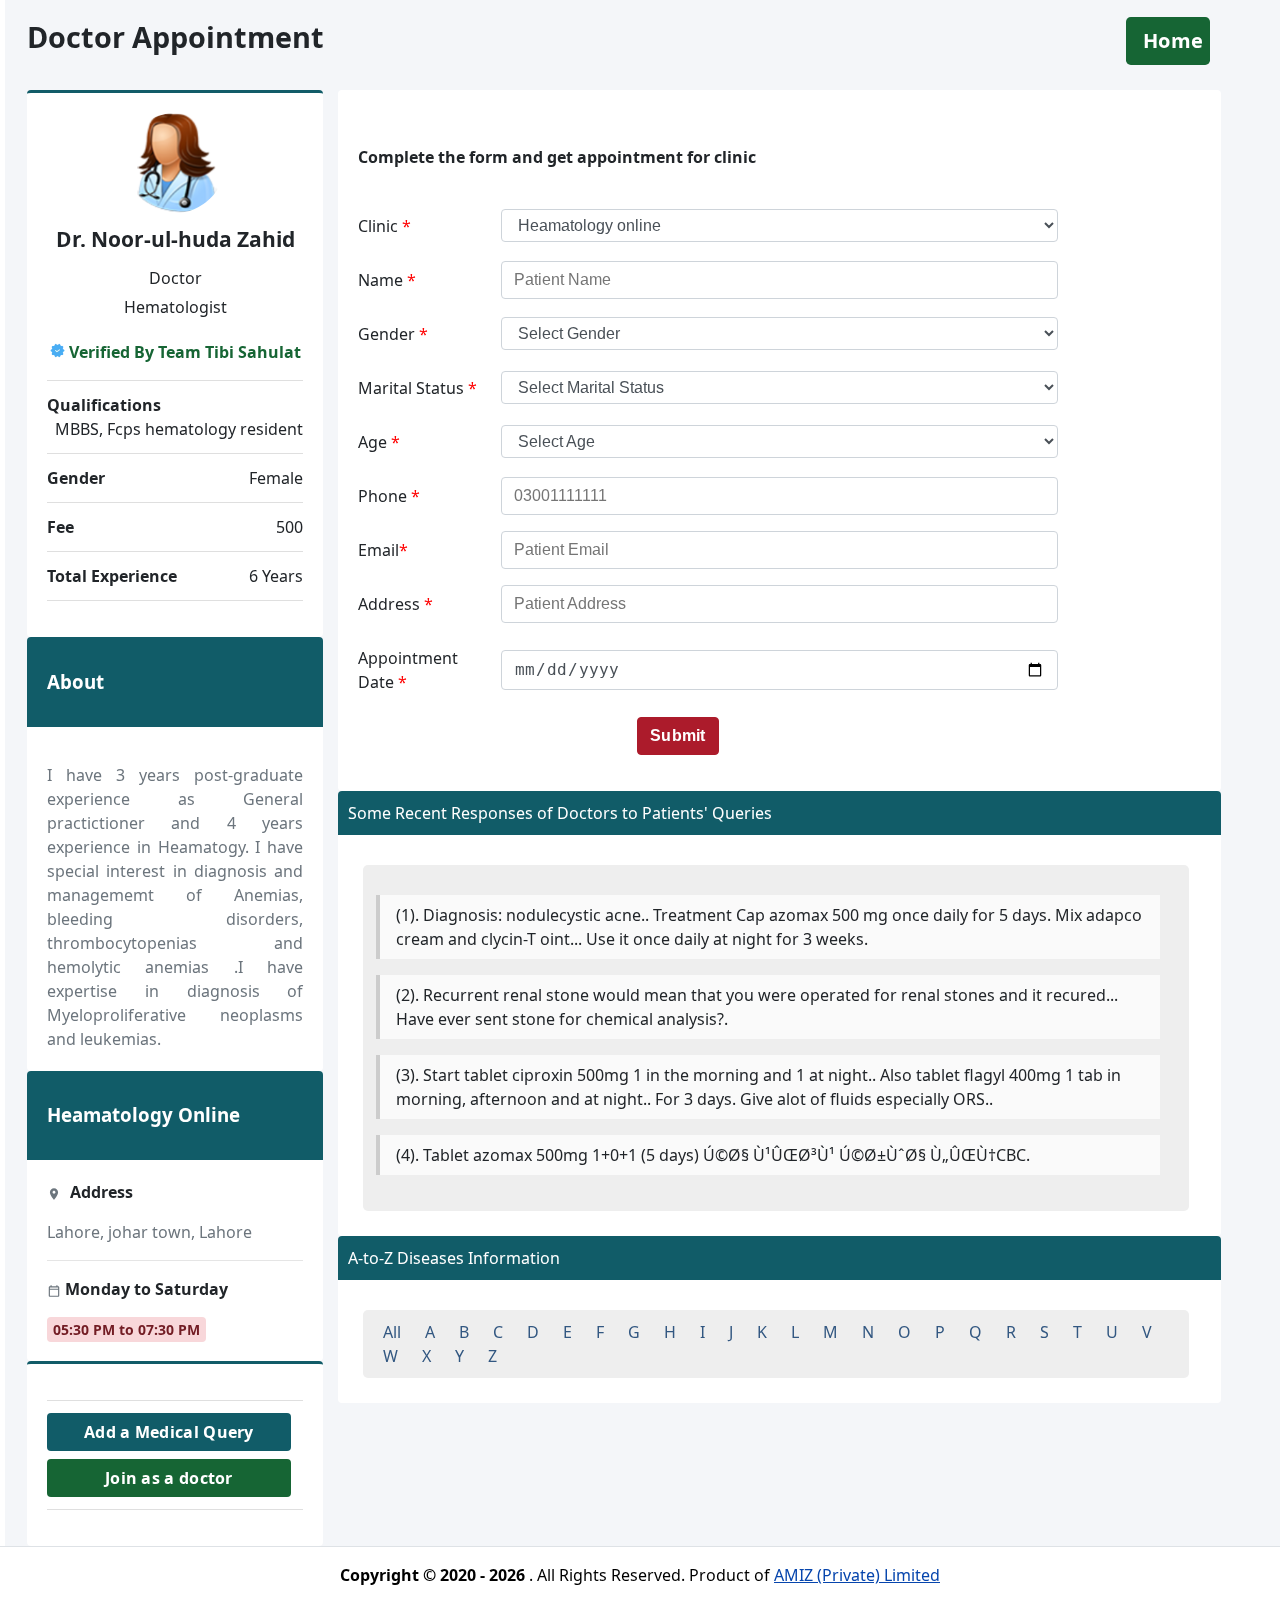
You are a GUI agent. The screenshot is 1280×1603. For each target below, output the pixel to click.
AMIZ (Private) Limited (857, 1575)
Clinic (384, 226)
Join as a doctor (169, 1478)
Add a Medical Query (169, 1432)
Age (379, 442)
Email (383, 550)
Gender (393, 334)
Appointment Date (408, 670)
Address (395, 604)
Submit (678, 735)
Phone (389, 496)
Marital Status (417, 388)
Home (1173, 40)
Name (387, 280)
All (392, 1332)
